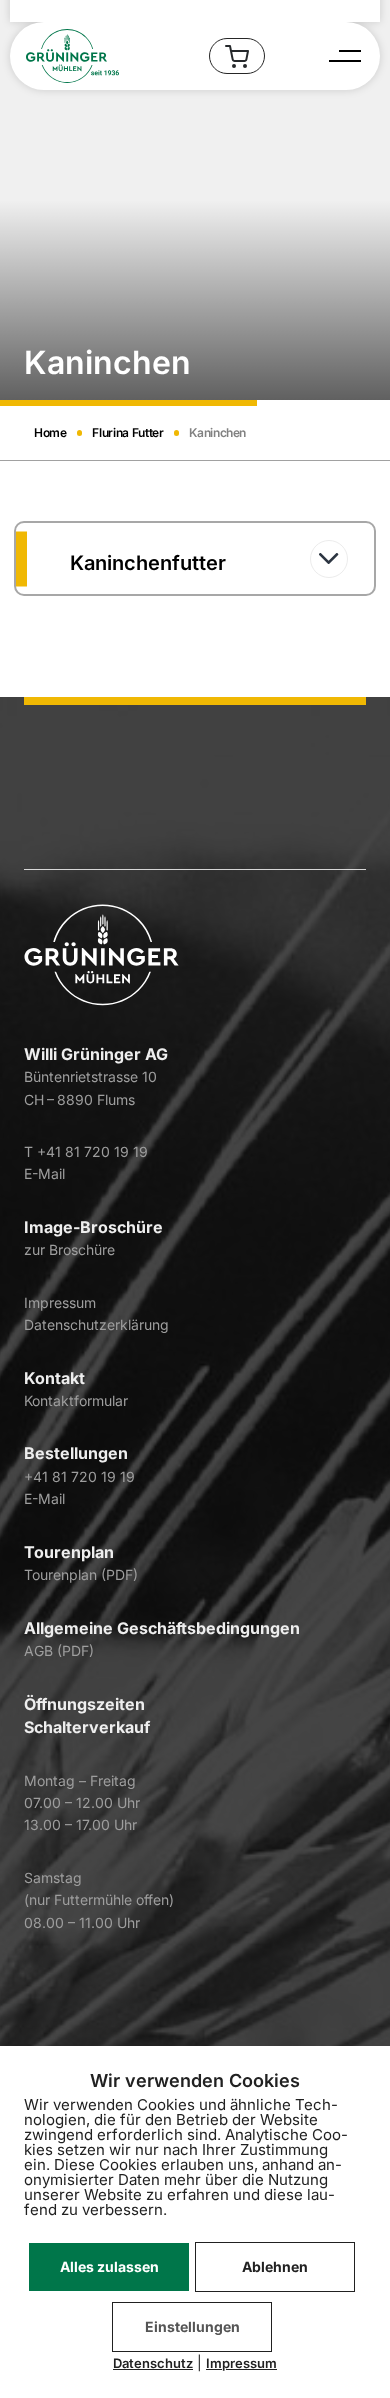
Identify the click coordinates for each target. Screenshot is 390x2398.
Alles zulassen (109, 2266)
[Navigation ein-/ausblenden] (343, 56)
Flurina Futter (127, 433)
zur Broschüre (69, 1249)
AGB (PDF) (59, 1650)
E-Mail (44, 1173)
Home (50, 433)
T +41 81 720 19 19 (86, 1151)
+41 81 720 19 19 (79, 1476)
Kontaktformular (76, 1400)
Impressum (60, 1302)
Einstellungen (192, 2326)
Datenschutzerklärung (96, 1324)
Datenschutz (153, 2363)
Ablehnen (275, 2266)
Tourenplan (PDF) (81, 1574)
